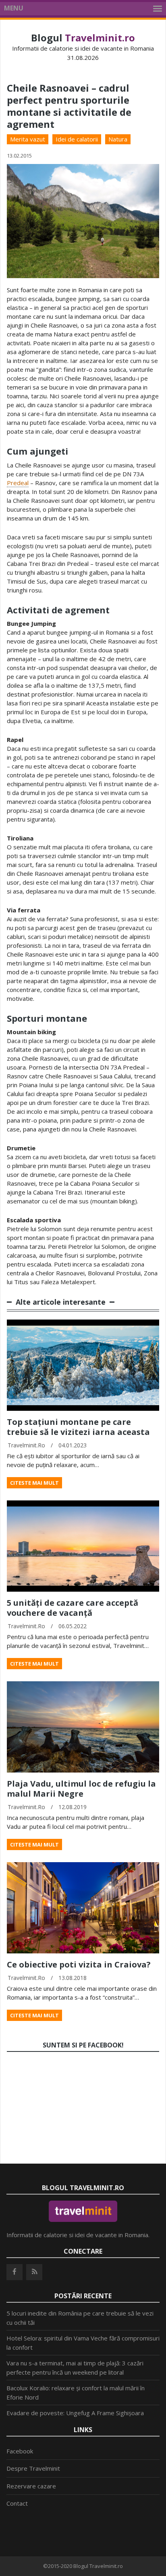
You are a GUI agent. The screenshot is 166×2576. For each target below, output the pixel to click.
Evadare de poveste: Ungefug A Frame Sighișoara (75, 2413)
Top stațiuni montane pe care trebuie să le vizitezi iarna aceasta (78, 1427)
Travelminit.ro (26, 1445)
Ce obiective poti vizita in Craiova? (79, 1964)
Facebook (20, 2451)
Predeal (18, 483)
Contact (17, 2503)
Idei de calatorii (77, 139)
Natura (118, 139)
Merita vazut (28, 139)
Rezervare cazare (31, 2486)
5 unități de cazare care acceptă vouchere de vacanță (73, 1608)
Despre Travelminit (33, 2468)
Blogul (83, 38)
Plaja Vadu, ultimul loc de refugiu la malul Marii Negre (81, 1789)
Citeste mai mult (34, 1483)
